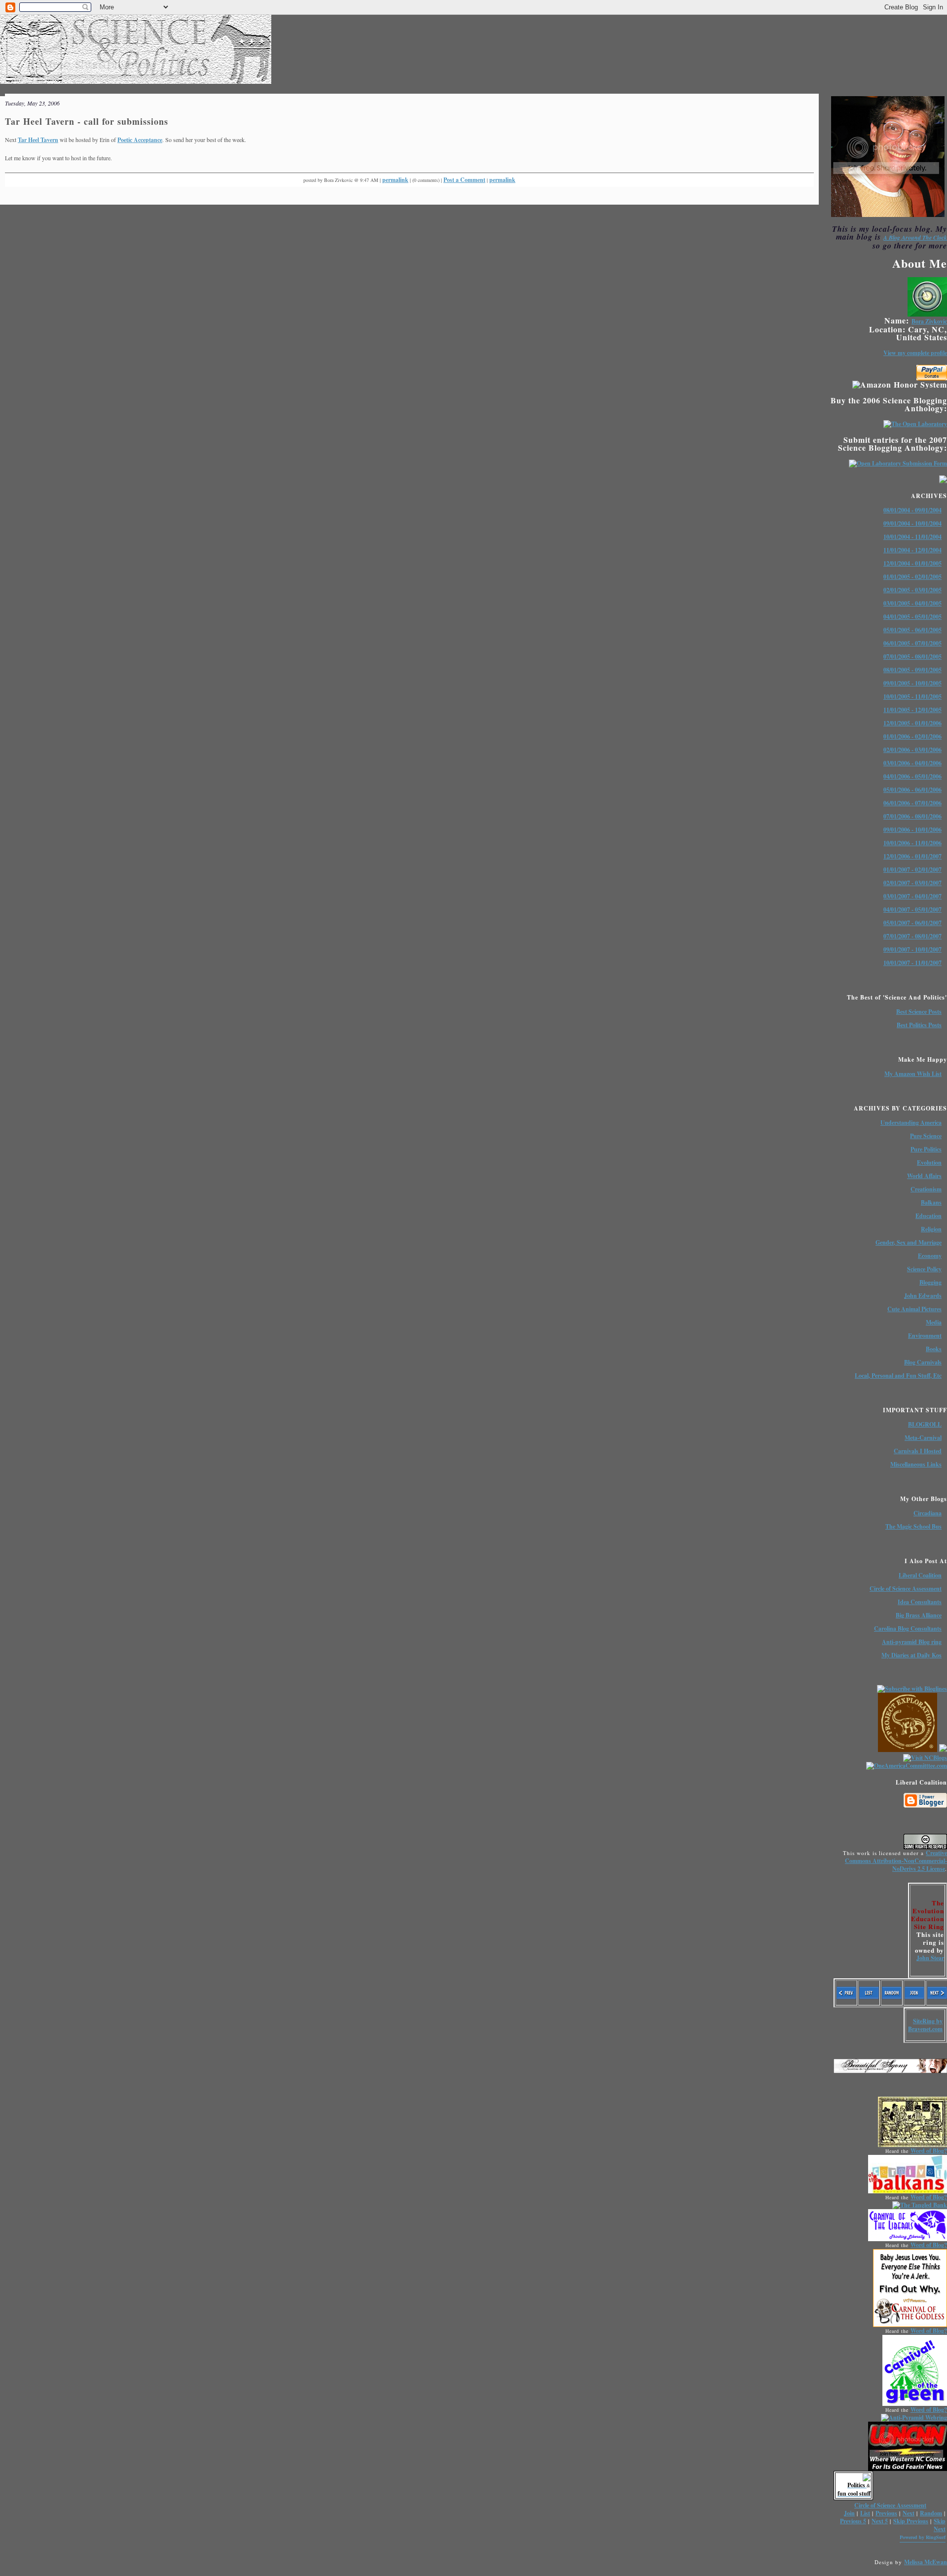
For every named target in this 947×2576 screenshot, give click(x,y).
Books (934, 1349)
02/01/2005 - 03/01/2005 (912, 590)
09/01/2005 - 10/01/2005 (912, 683)
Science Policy (924, 1269)
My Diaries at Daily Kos (911, 1655)
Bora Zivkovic (929, 321)
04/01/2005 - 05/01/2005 (912, 617)
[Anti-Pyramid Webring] (914, 2417)
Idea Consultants (920, 1602)
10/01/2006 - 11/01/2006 (912, 843)
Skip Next (940, 2525)
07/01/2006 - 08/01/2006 (912, 816)
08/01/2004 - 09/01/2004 (912, 510)
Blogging (930, 1282)
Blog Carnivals (923, 1362)
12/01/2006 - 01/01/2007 (912, 856)
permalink (395, 180)
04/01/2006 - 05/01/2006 (912, 776)
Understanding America (911, 1123)
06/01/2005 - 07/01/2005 (912, 643)
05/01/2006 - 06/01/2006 (912, 790)
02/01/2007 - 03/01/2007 (912, 883)
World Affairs (924, 1176)
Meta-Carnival (923, 1438)
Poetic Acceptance (140, 140)
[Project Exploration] (908, 1750)
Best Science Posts (919, 1012)
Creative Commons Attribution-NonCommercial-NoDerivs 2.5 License (896, 1861)
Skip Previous (911, 2521)
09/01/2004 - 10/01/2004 (912, 523)
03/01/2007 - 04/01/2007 (912, 896)
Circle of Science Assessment (906, 1589)
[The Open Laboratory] (915, 424)
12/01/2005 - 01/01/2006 (912, 723)
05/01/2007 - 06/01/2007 (912, 923)
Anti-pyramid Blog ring (912, 1642)
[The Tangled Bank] (920, 2205)
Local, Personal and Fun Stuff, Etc (898, 1376)
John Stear (930, 1958)
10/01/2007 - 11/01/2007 (912, 963)
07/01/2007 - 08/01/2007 (912, 936)
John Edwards (923, 1296)
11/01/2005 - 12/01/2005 (912, 710)
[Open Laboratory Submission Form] (898, 463)
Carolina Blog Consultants (908, 1628)
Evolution (929, 1163)
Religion (931, 1229)
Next (909, 2513)
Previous (886, 2513)
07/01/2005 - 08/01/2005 (912, 657)
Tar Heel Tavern (38, 140)
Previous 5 (853, 2521)
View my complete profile (915, 353)
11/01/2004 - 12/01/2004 (912, 550)
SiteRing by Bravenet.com (925, 2025)
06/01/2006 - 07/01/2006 (912, 803)
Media (934, 1322)
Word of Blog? (929, 2151)
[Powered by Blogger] (925, 1806)
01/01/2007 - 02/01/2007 (912, 870)
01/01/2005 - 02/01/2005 (912, 577)
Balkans (931, 1202)
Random (931, 2513)
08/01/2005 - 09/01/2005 (912, 670)
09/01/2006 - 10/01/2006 (912, 830)
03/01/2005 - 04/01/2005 (912, 603)
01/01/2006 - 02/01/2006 (912, 736)
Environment (925, 1336)
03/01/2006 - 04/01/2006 (912, 763)
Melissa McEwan (926, 2562)
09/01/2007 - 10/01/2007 (912, 949)
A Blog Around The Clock (915, 237)
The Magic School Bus (913, 1526)
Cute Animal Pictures (914, 1309)
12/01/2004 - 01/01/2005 (912, 563)
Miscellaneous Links (916, 1464)
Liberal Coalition (920, 1575)
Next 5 (880, 2521)
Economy (930, 1256)
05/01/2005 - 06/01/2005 (912, 630)
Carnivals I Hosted (918, 1451)
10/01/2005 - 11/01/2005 (912, 697)
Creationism (926, 1189)
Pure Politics (926, 1149)
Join (849, 2513)
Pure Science (926, 1136)
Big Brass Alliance (919, 1615)
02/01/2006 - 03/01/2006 (912, 750)
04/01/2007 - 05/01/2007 (912, 910)
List (865, 2513)
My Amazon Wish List (913, 1074)
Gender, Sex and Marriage (909, 1242)
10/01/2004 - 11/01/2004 (912, 537)
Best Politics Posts (919, 1025)
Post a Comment (464, 180)
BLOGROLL (925, 1424)
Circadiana (928, 1513)
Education (929, 1216)
